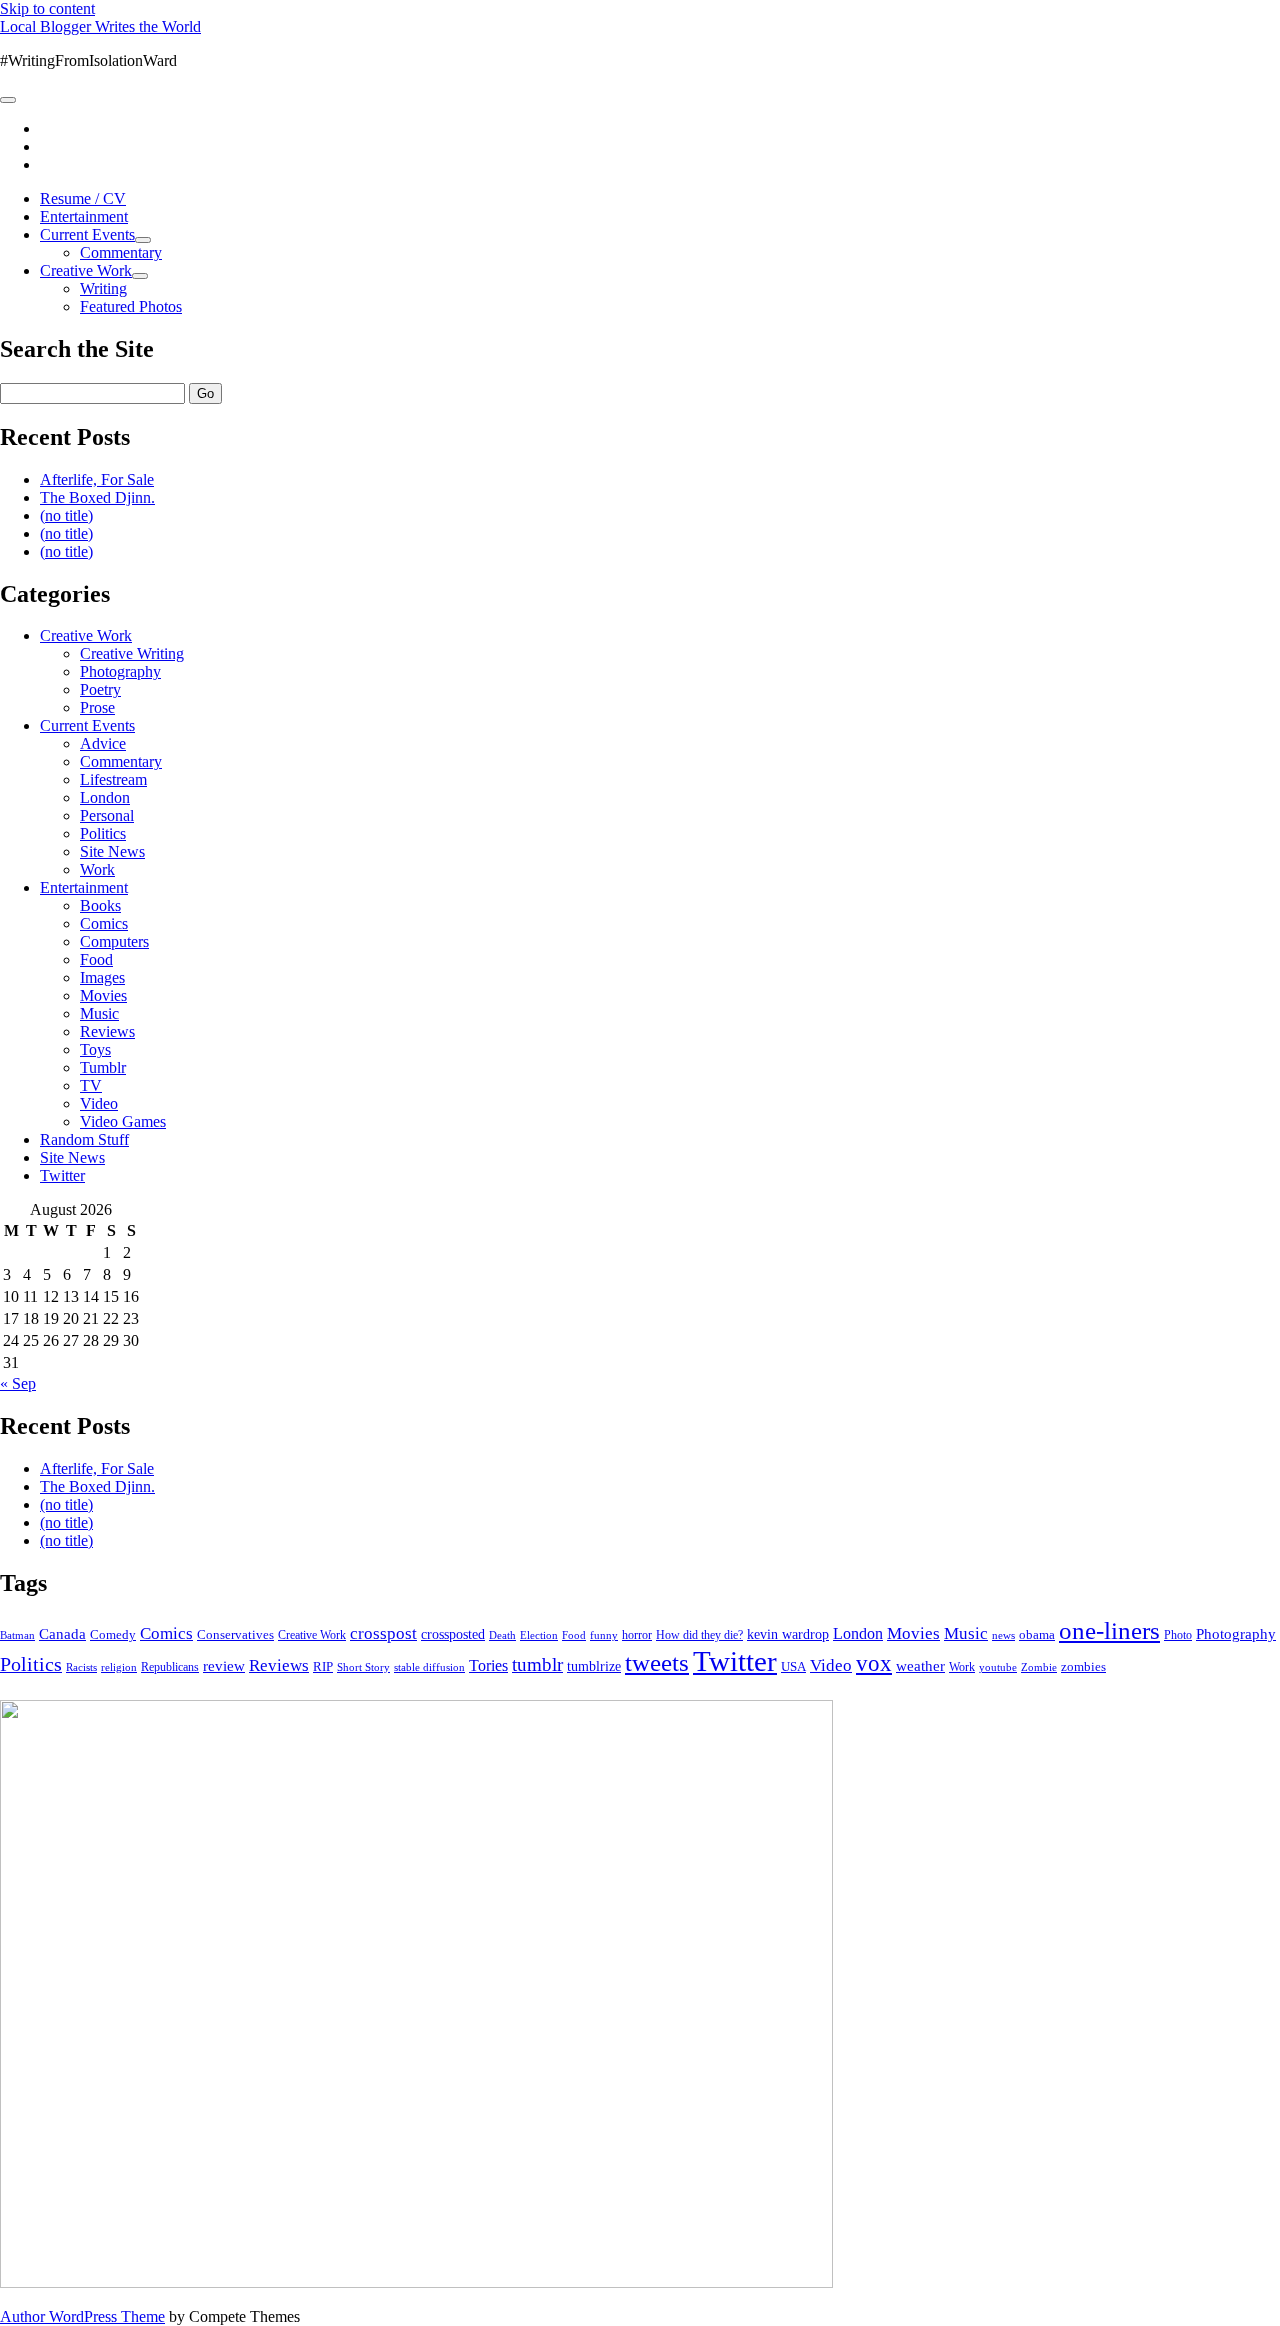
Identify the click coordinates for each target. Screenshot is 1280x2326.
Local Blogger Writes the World (100, 26)
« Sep (18, 1383)
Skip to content (47, 8)
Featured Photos (131, 306)
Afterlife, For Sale (97, 479)
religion (119, 1667)
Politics (103, 833)
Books (100, 905)
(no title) (66, 515)
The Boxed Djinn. (97, 497)
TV (91, 1085)
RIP (323, 1666)
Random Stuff (84, 1139)
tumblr (537, 1664)
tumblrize (594, 1666)
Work (97, 869)
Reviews (107, 1031)
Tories (488, 1665)
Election (539, 1635)
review (224, 1666)
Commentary (121, 252)
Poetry (100, 689)
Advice (103, 743)
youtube (998, 1667)
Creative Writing (132, 653)
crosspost (383, 1633)
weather (920, 1665)
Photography (120, 671)
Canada (62, 1634)
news (1003, 1635)
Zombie (1039, 1667)
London (105, 797)
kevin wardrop (788, 1634)
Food (96, 959)
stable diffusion (429, 1667)
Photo (1178, 1635)
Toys (95, 1049)
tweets (657, 1662)
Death (502, 1635)
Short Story (363, 1667)
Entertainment (84, 216)
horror (637, 1635)
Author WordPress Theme (82, 2316)
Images (102, 977)
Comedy (113, 1634)
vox (874, 1663)
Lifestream (113, 779)
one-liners (1109, 1630)
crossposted (453, 1634)
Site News (112, 851)
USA (793, 1666)
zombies (1083, 1666)
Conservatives (235, 1635)
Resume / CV (83, 198)
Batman (17, 1635)
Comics (104, 923)
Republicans (170, 1667)
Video (99, 1103)
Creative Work (86, 270)
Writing (103, 288)
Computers (114, 941)
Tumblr (103, 1067)
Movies (103, 995)
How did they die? (699, 1635)
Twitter (62, 1175)
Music (99, 1013)
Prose (97, 707)
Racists (81, 1667)
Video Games (123, 1121)
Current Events (87, 234)
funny (604, 1635)
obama (1037, 1635)
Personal (107, 815)
